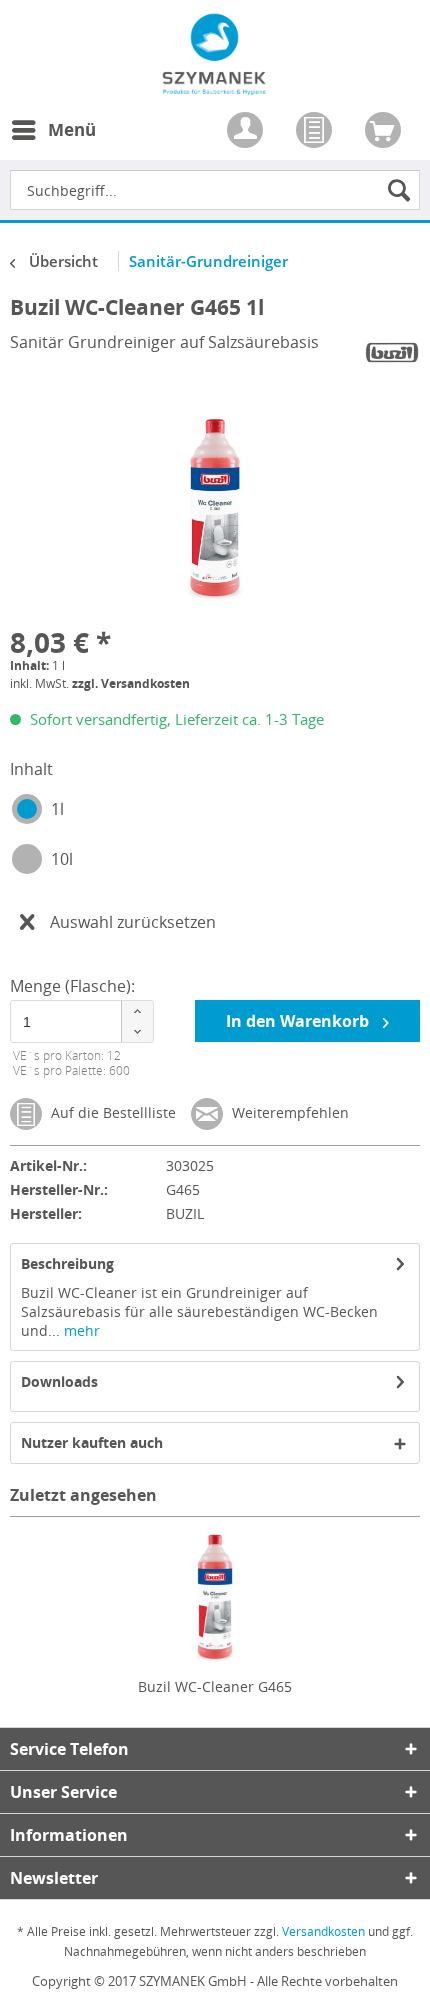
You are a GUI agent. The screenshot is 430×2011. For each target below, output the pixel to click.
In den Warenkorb (299, 1021)
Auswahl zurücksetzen (133, 922)
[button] (137, 1011)
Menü (72, 129)
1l (57, 809)
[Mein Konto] (247, 132)
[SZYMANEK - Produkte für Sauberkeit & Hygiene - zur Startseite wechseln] (214, 84)
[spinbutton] (79, 1021)
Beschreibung (67, 1263)
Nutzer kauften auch (92, 1442)
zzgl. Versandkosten (131, 683)
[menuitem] (53, 142)
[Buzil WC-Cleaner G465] (215, 1597)
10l (62, 859)
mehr (80, 1330)
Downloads (59, 1381)
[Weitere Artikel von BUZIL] (392, 352)
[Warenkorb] (385, 132)
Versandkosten (323, 1931)
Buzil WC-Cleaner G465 (215, 1686)
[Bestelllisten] (316, 132)
